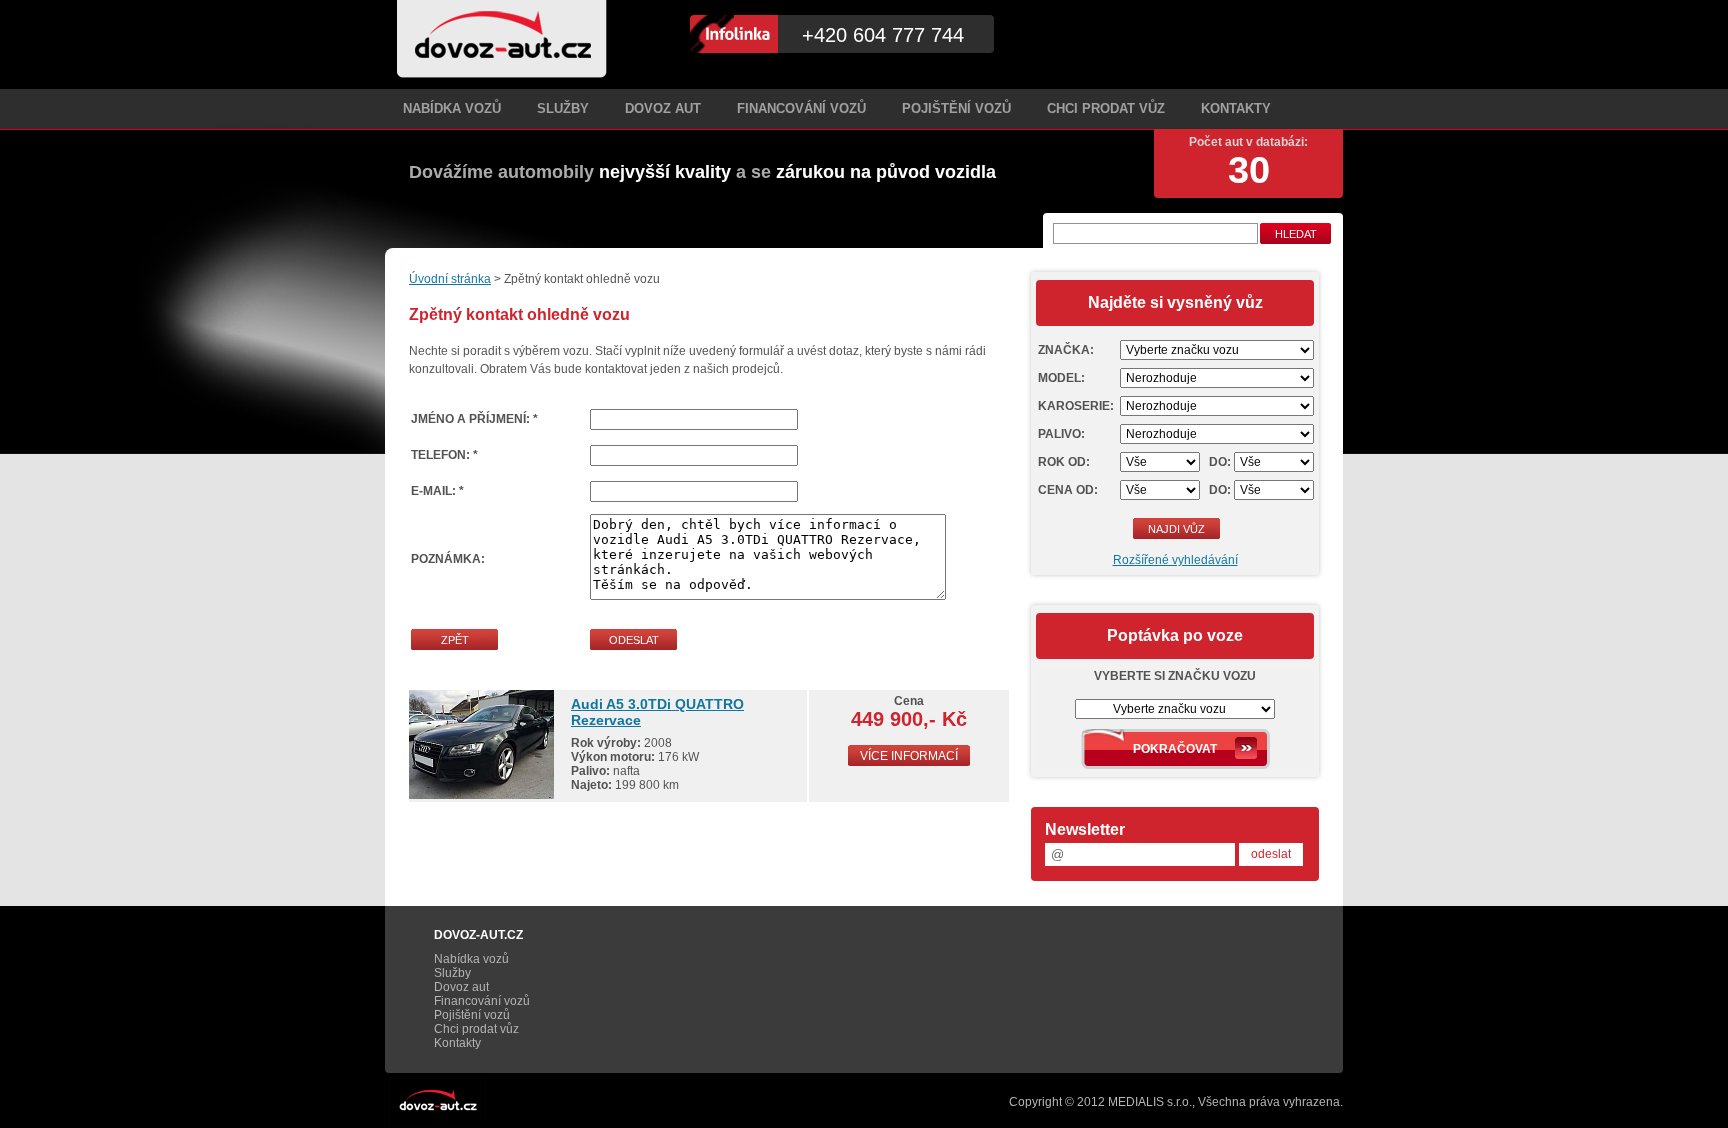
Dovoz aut (663, 108)
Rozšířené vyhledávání (1175, 560)
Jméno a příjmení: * (474, 419)
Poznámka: (448, 559)
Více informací (909, 756)
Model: (1061, 378)
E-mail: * (437, 491)
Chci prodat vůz (1106, 108)
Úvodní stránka (450, 279)
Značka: (1066, 350)
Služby (563, 108)
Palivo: (1061, 434)
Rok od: (1064, 462)
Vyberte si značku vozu (1175, 676)
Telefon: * (444, 455)
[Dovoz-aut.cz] (502, 39)
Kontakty (1236, 108)
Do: (1220, 462)
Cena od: (1068, 490)
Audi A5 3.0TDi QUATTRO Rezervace (657, 712)
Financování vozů (801, 108)
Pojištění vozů (956, 108)
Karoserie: (1076, 406)
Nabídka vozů (452, 108)
